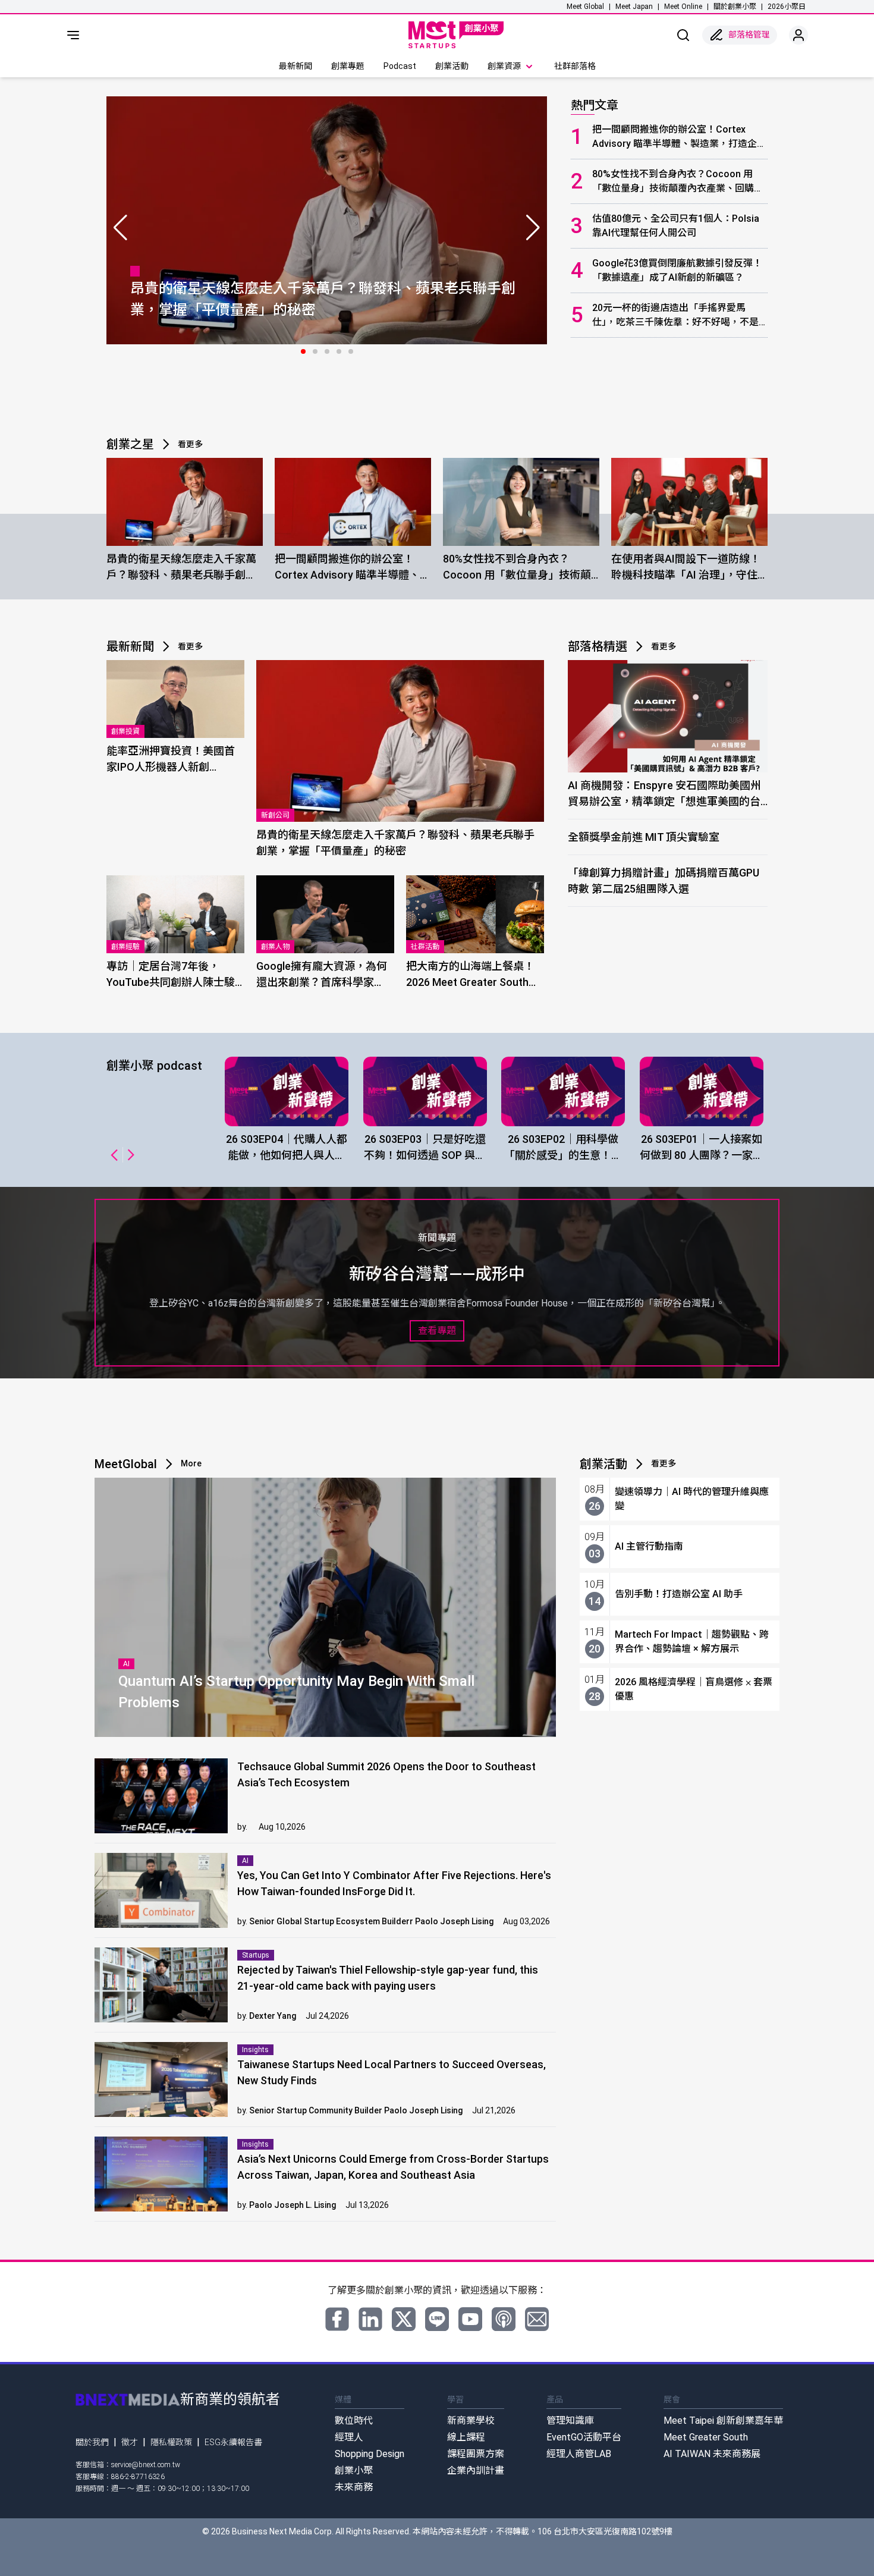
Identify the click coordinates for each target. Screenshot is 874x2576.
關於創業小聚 (735, 7)
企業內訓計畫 (476, 2470)
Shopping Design (370, 2454)
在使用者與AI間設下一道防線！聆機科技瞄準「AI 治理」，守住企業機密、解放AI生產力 (686, 568)
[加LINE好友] (437, 2319)
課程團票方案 (476, 2454)
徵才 (130, 2442)
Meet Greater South (706, 2437)
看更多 (190, 444)
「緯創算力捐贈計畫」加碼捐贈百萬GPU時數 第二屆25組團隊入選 (664, 881)
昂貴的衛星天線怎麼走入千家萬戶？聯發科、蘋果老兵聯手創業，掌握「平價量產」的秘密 (181, 568)
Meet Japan (634, 7)
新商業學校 (471, 2421)
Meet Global (585, 7)
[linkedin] (370, 2319)
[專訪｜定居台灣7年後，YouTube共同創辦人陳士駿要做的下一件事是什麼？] (175, 914)
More (191, 1463)
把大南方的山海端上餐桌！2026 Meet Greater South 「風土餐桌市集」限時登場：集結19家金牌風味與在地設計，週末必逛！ (471, 975)
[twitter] (404, 2319)
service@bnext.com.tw (146, 2465)
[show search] (683, 35)
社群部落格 (575, 66)
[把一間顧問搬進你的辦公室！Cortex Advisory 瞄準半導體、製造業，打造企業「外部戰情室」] (353, 502)
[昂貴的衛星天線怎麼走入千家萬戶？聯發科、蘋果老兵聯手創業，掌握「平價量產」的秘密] (185, 502)
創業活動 (452, 66)
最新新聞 (295, 66)
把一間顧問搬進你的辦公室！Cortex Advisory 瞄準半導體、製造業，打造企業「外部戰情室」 (679, 137)
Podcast (400, 66)
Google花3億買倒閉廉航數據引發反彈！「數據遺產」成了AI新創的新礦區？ (677, 270)
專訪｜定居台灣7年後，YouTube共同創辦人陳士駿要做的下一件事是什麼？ (171, 975)
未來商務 (354, 2487)
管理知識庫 (570, 2421)
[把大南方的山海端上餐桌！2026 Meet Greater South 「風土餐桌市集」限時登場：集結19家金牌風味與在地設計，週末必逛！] (475, 914)
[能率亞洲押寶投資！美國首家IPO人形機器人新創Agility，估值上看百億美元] (175, 699)
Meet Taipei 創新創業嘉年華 (723, 2421)
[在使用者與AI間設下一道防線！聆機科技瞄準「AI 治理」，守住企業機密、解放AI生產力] (689, 502)
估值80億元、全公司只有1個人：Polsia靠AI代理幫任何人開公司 (676, 226)
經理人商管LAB (579, 2454)
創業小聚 (354, 2470)
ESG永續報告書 (233, 2442)
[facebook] (337, 2319)
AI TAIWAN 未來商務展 (712, 2454)
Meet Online (683, 7)
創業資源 (504, 66)
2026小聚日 (787, 7)
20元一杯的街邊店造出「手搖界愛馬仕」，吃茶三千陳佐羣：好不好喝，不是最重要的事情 (675, 316)
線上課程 (466, 2437)
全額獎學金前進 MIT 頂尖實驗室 (644, 837)
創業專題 (348, 66)
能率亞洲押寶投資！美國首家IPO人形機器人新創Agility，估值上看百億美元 (171, 760)
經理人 (349, 2437)
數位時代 (354, 2421)
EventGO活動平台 (584, 2437)
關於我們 (92, 2442)
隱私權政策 (171, 2442)
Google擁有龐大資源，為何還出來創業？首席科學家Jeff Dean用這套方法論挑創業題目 (323, 975)
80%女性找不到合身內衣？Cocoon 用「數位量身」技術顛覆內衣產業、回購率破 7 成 (678, 182)
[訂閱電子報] (537, 2319)
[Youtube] (470, 2319)
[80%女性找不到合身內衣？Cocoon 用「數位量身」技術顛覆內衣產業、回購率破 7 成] (521, 502)
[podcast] (504, 2319)
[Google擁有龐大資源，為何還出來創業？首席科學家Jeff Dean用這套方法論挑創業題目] (325, 914)
